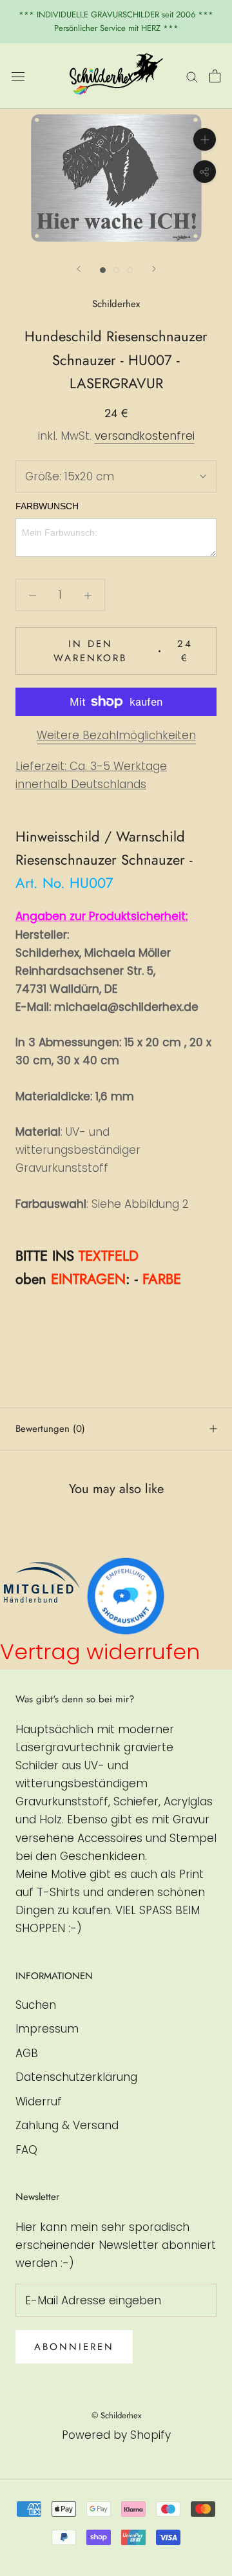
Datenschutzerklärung (76, 2077)
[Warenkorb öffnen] (215, 76)
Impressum (47, 2029)
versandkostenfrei (145, 436)
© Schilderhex (116, 2415)
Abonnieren (74, 2347)
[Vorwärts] (154, 269)
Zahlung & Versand (67, 2125)
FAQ (26, 2150)
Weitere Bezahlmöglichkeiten (116, 735)
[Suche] (192, 76)
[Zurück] (79, 269)
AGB (27, 2053)
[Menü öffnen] (18, 76)
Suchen (36, 2005)
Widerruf (39, 2101)
